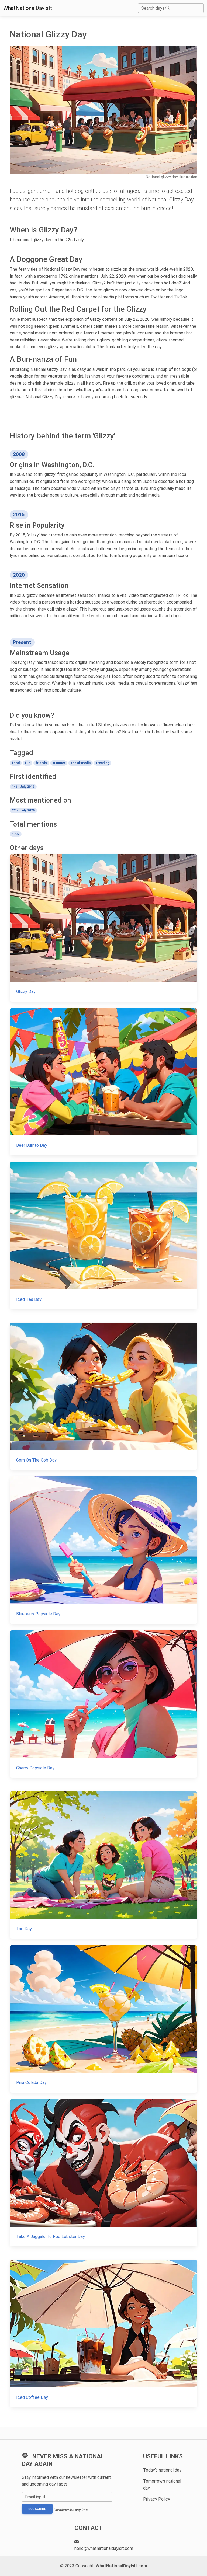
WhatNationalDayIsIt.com (121, 2566)
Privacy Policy (157, 2499)
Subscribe (37, 2509)
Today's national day (162, 2470)
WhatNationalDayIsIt (28, 8)
